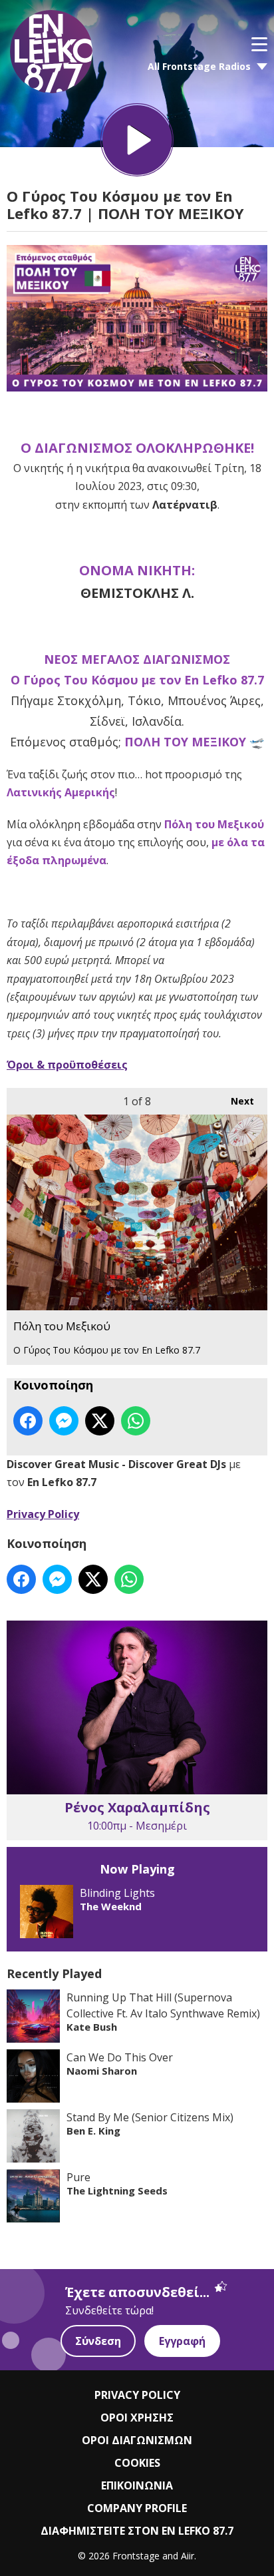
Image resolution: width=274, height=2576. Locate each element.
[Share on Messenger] (64, 1421)
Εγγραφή (182, 2341)
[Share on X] (100, 1421)
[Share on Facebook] (28, 1421)
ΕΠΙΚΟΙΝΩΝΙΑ (137, 2485)
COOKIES (137, 2463)
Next (236, 1101)
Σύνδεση (98, 2341)
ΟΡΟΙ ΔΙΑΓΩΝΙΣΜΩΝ (137, 2440)
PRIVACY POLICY (137, 2395)
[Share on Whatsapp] (136, 1421)
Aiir (188, 2556)
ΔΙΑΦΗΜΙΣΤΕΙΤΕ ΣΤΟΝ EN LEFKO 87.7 (137, 2531)
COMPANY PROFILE (137, 2508)
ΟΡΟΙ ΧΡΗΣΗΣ (137, 2418)
